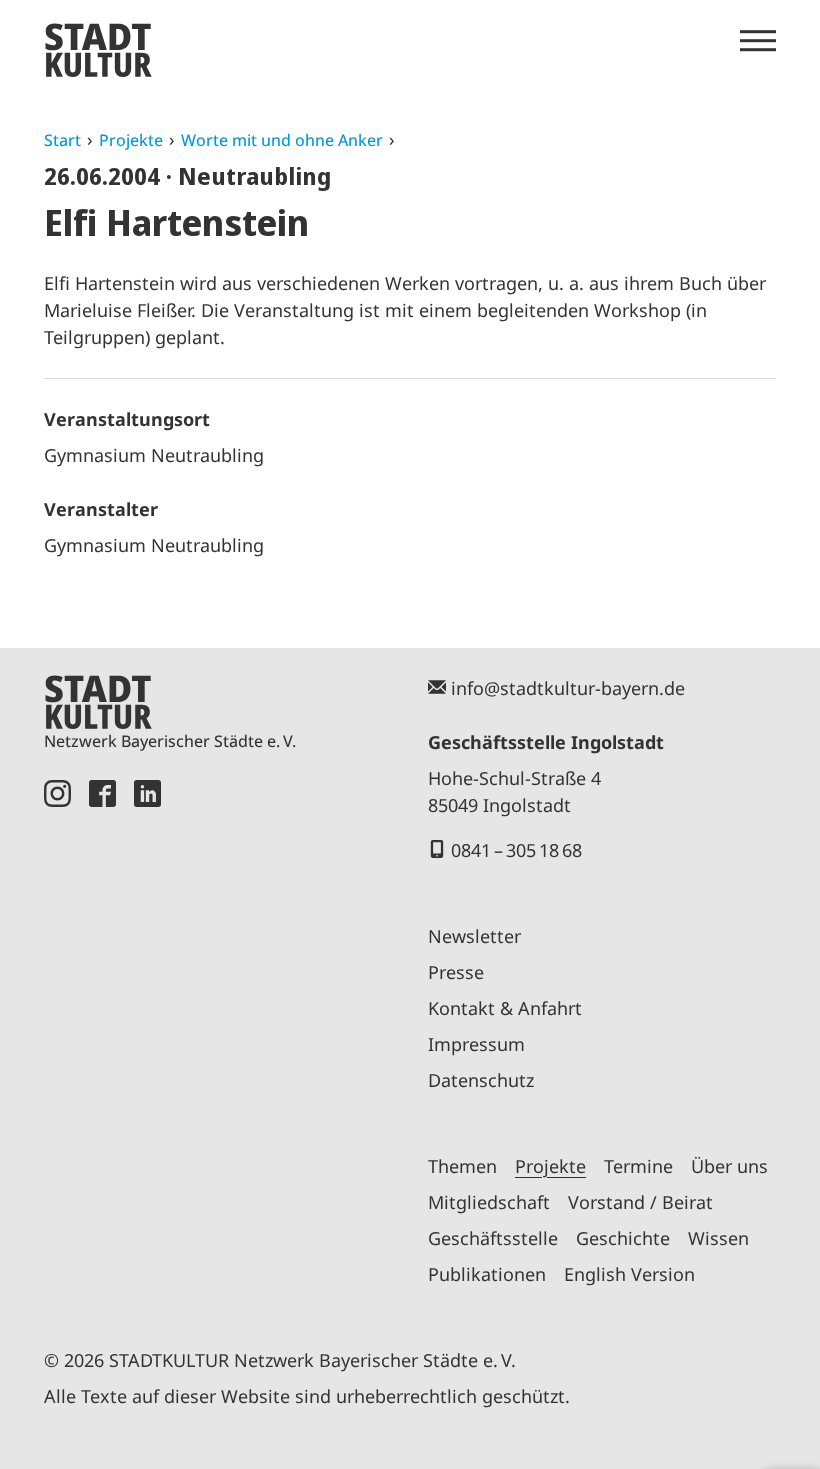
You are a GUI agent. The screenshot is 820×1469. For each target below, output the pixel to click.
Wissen (718, 1238)
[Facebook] (102, 1041)
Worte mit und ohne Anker (282, 140)
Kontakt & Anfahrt (505, 1008)
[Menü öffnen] (758, 41)
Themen (462, 1166)
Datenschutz (481, 1080)
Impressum (476, 1044)
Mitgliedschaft (489, 1202)
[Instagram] (57, 1041)
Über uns (729, 1166)
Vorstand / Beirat (640, 1202)
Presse (456, 972)
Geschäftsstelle (493, 1238)
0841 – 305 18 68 (516, 850)
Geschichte (623, 1238)
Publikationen (487, 1274)
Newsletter (474, 936)
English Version (629, 1274)
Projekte (131, 140)
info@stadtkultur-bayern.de (568, 688)
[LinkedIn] (147, 1041)
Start (62, 140)
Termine (638, 1166)
